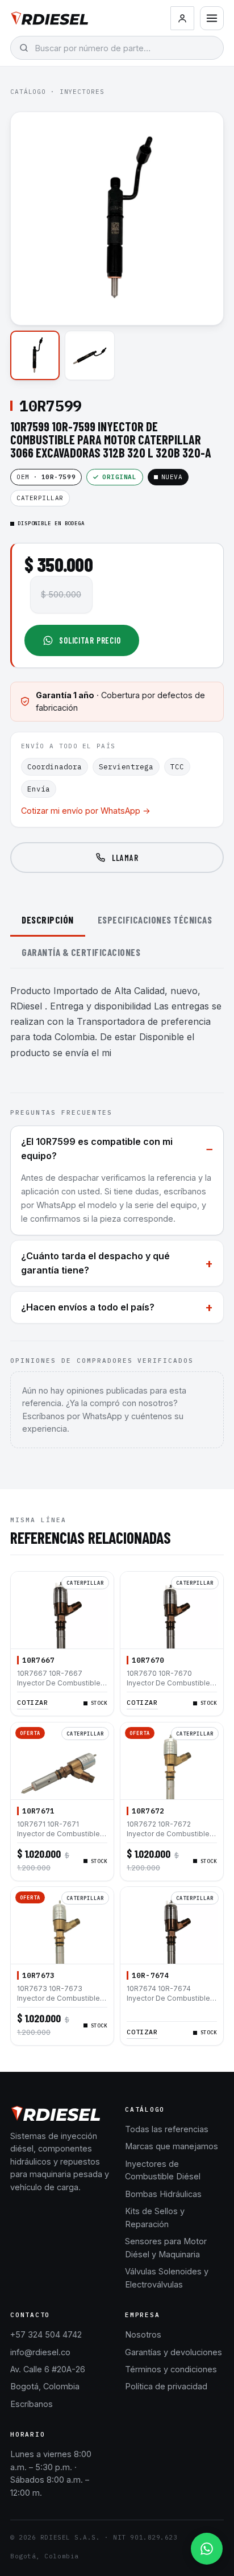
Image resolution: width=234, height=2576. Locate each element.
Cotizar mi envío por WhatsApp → (86, 811)
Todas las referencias (167, 2129)
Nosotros (143, 2334)
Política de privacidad (166, 2386)
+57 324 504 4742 (46, 2334)
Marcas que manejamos (172, 2146)
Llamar (125, 858)
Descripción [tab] (48, 920)
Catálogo (28, 92)
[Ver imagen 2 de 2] (89, 355)
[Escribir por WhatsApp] (207, 2549)
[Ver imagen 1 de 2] (35, 355)
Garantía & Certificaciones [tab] (81, 952)
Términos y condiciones (171, 2369)
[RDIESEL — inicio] (50, 18)
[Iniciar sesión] (182, 18)
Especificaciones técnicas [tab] (155, 920)
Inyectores (82, 92)
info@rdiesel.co (40, 2352)
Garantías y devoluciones (174, 2352)
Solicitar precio (90, 640)
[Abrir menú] (212, 18)
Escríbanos (32, 2404)
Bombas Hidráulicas (163, 2194)
